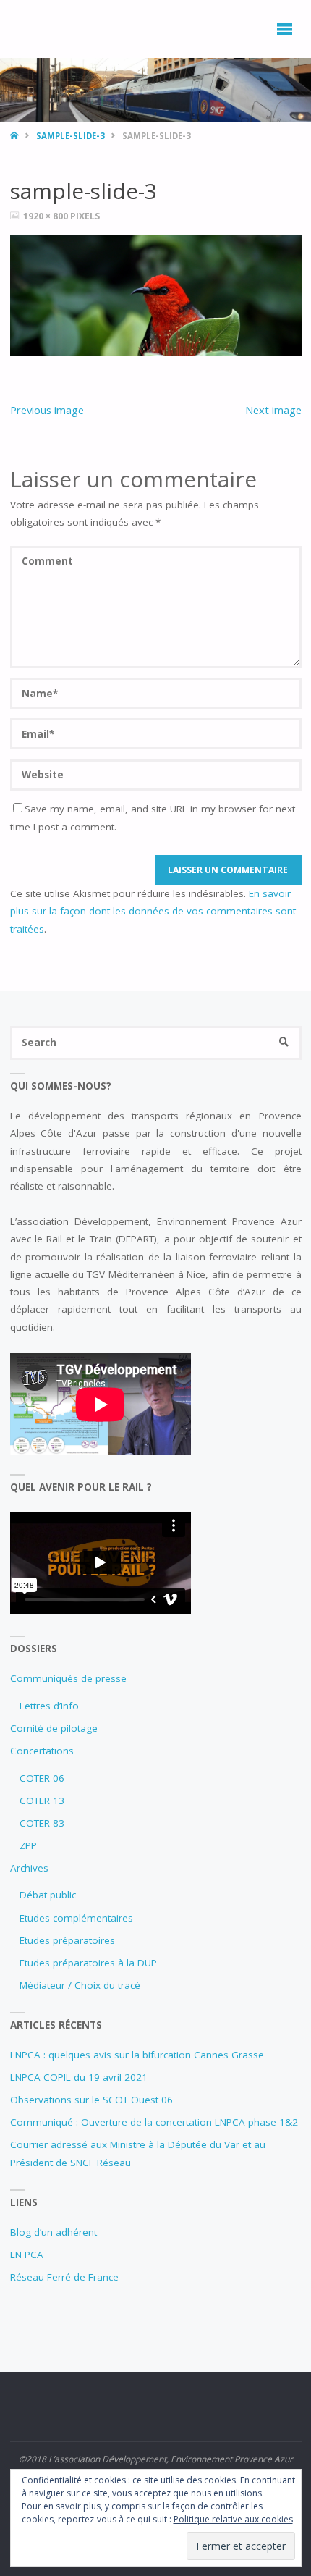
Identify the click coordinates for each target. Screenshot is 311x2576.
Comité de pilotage (54, 1728)
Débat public (48, 1895)
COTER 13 (42, 1801)
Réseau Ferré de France (64, 2277)
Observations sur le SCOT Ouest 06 (91, 2100)
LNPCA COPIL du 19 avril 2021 (79, 2077)
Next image (273, 410)
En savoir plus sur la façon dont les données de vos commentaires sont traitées (153, 911)
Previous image (47, 410)
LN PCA (27, 2255)
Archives (29, 1868)
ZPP (28, 1845)
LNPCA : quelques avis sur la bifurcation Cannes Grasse (137, 2055)
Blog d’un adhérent (54, 2232)
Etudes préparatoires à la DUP (88, 1963)
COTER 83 (42, 1823)
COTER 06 (42, 1778)
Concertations (42, 1751)
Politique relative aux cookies (233, 2519)
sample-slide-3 (71, 136)
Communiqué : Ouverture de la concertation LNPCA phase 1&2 (154, 2122)
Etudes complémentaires (76, 1918)
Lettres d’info (49, 1706)
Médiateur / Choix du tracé (80, 1985)
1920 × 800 (47, 216)
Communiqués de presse (68, 1678)
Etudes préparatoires (67, 1940)
